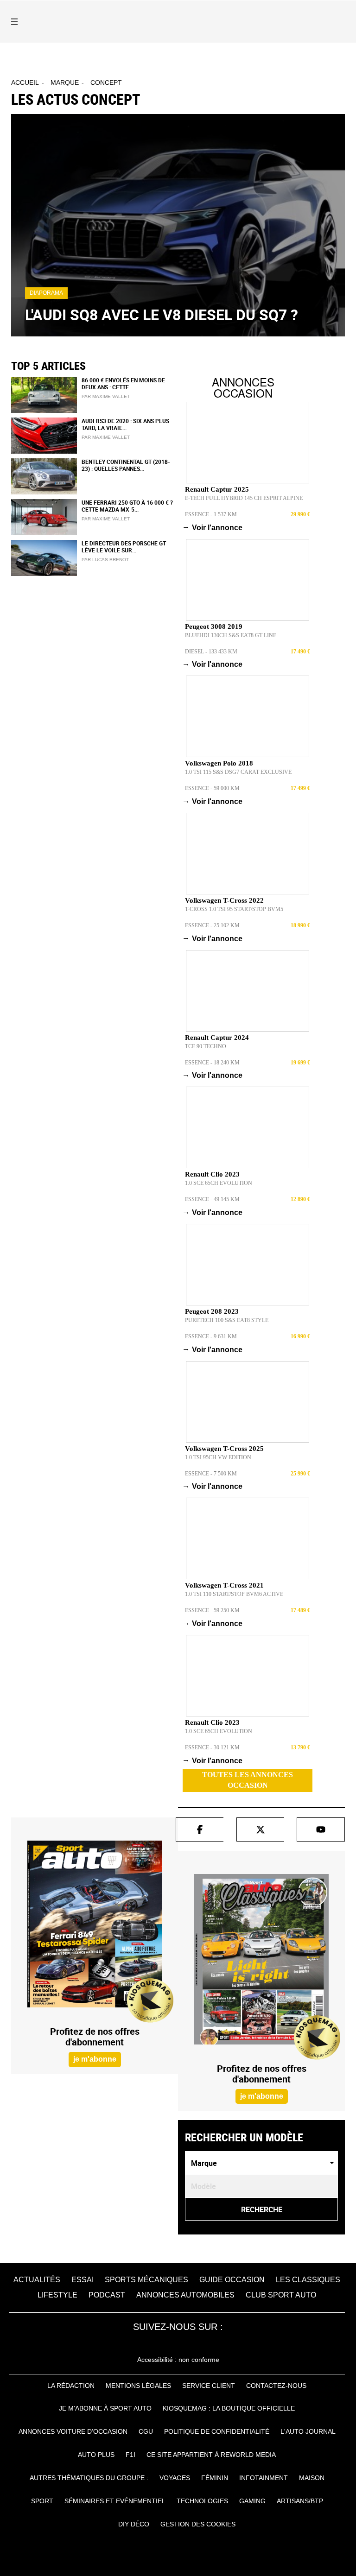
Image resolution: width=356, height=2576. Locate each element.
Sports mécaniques (146, 2280)
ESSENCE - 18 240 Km (212, 1063)
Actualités (37, 2280)
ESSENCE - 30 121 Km (212, 1747)
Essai (83, 2280)
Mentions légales (138, 2386)
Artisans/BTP (300, 2501)
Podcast (107, 2295)
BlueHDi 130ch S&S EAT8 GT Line (231, 635)
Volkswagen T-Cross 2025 (224, 1449)
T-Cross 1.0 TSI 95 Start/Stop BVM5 (234, 909)
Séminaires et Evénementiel (115, 2501)
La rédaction (71, 2386)
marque (65, 82)
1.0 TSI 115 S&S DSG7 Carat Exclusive (238, 772)
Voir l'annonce (214, 527)
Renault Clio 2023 (212, 1174)
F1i (130, 2455)
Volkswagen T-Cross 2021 (224, 1585)
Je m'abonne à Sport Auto (105, 2408)
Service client (209, 2386)
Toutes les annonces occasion (248, 1780)
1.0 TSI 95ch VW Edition (218, 1457)
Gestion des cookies (198, 2524)
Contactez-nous (276, 2386)
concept (106, 82)
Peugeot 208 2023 (212, 1311)
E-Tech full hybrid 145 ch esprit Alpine (244, 498)
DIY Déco (134, 2524)
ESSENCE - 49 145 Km (212, 1199)
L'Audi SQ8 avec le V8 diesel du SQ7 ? (162, 314)
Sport (42, 2501)
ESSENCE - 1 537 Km (211, 514)
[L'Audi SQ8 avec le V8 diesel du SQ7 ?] (178, 225)
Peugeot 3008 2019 (214, 627)
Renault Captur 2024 (217, 1038)
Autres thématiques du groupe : (89, 2478)
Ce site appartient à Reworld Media (211, 2455)
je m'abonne (95, 2059)
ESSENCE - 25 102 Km (212, 925)
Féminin (215, 2478)
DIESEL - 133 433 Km (211, 652)
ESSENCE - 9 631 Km (211, 1336)
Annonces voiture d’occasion (73, 2431)
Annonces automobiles (185, 2295)
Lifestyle (57, 2295)
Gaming (252, 2501)
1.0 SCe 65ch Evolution (219, 1183)
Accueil (25, 82)
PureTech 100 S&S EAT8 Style (227, 1320)
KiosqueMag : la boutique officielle (229, 2408)
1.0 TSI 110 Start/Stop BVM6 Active (234, 1594)
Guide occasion (232, 2280)
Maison (312, 2478)
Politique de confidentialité (217, 2431)
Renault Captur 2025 (217, 489)
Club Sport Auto (281, 2295)
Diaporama (46, 293)
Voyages (175, 2478)
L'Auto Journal (308, 2431)
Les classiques (308, 2280)
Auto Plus (96, 2455)
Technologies (202, 2501)
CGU (146, 2431)
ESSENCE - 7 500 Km (211, 1474)
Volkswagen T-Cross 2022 (224, 900)
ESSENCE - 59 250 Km (212, 1610)
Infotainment (264, 2478)
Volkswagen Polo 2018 (219, 763)
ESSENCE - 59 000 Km (212, 788)
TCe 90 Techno (206, 1046)
